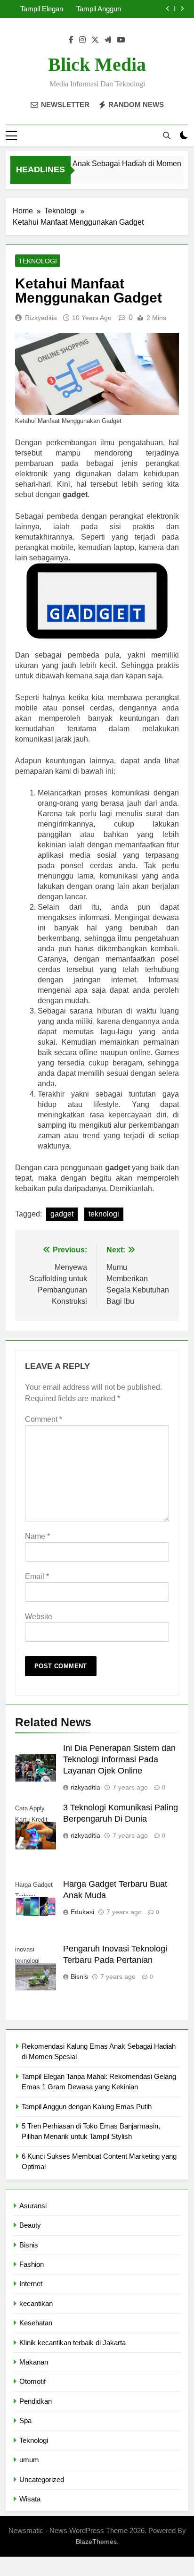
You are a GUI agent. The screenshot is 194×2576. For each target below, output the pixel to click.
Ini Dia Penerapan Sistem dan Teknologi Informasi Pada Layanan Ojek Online (119, 1759)
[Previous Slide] (168, 9)
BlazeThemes (96, 2542)
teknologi (104, 1214)
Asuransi (33, 2206)
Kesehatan (36, 2323)
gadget (62, 1214)
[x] (95, 40)
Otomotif (32, 2381)
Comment (44, 1419)
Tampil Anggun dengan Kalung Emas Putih (98, 9)
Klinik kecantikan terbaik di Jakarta (73, 2343)
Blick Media (97, 64)
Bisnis (79, 1976)
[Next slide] (182, 9)
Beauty (30, 2225)
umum (29, 2460)
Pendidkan (36, 2401)
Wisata (30, 2499)
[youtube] (121, 40)
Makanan (34, 2362)
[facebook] (71, 40)
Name (37, 1536)
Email (37, 1576)
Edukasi (82, 1912)
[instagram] (82, 40)
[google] (108, 40)
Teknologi (38, 261)
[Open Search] (167, 135)
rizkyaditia (41, 318)
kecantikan (36, 2303)
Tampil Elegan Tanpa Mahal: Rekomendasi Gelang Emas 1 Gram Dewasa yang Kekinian (39, 9)
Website (39, 1617)
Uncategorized (42, 2479)
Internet (31, 2284)
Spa (25, 2420)
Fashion (32, 2264)
